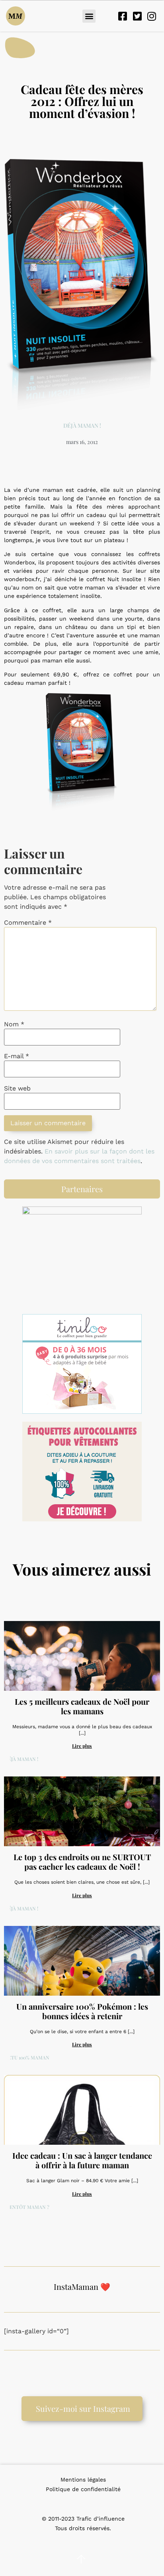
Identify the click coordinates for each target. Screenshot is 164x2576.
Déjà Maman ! (82, 425)
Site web (17, 1089)
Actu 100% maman (27, 2057)
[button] (89, 16)
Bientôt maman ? (27, 2207)
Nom (14, 1024)
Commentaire (28, 923)
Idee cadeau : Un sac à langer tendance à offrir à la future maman (82, 2160)
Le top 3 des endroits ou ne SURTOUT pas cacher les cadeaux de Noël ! (82, 1862)
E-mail (17, 1056)
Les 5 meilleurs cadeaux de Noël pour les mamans (82, 1706)
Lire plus (82, 1746)
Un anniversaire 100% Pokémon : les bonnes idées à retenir (82, 2011)
